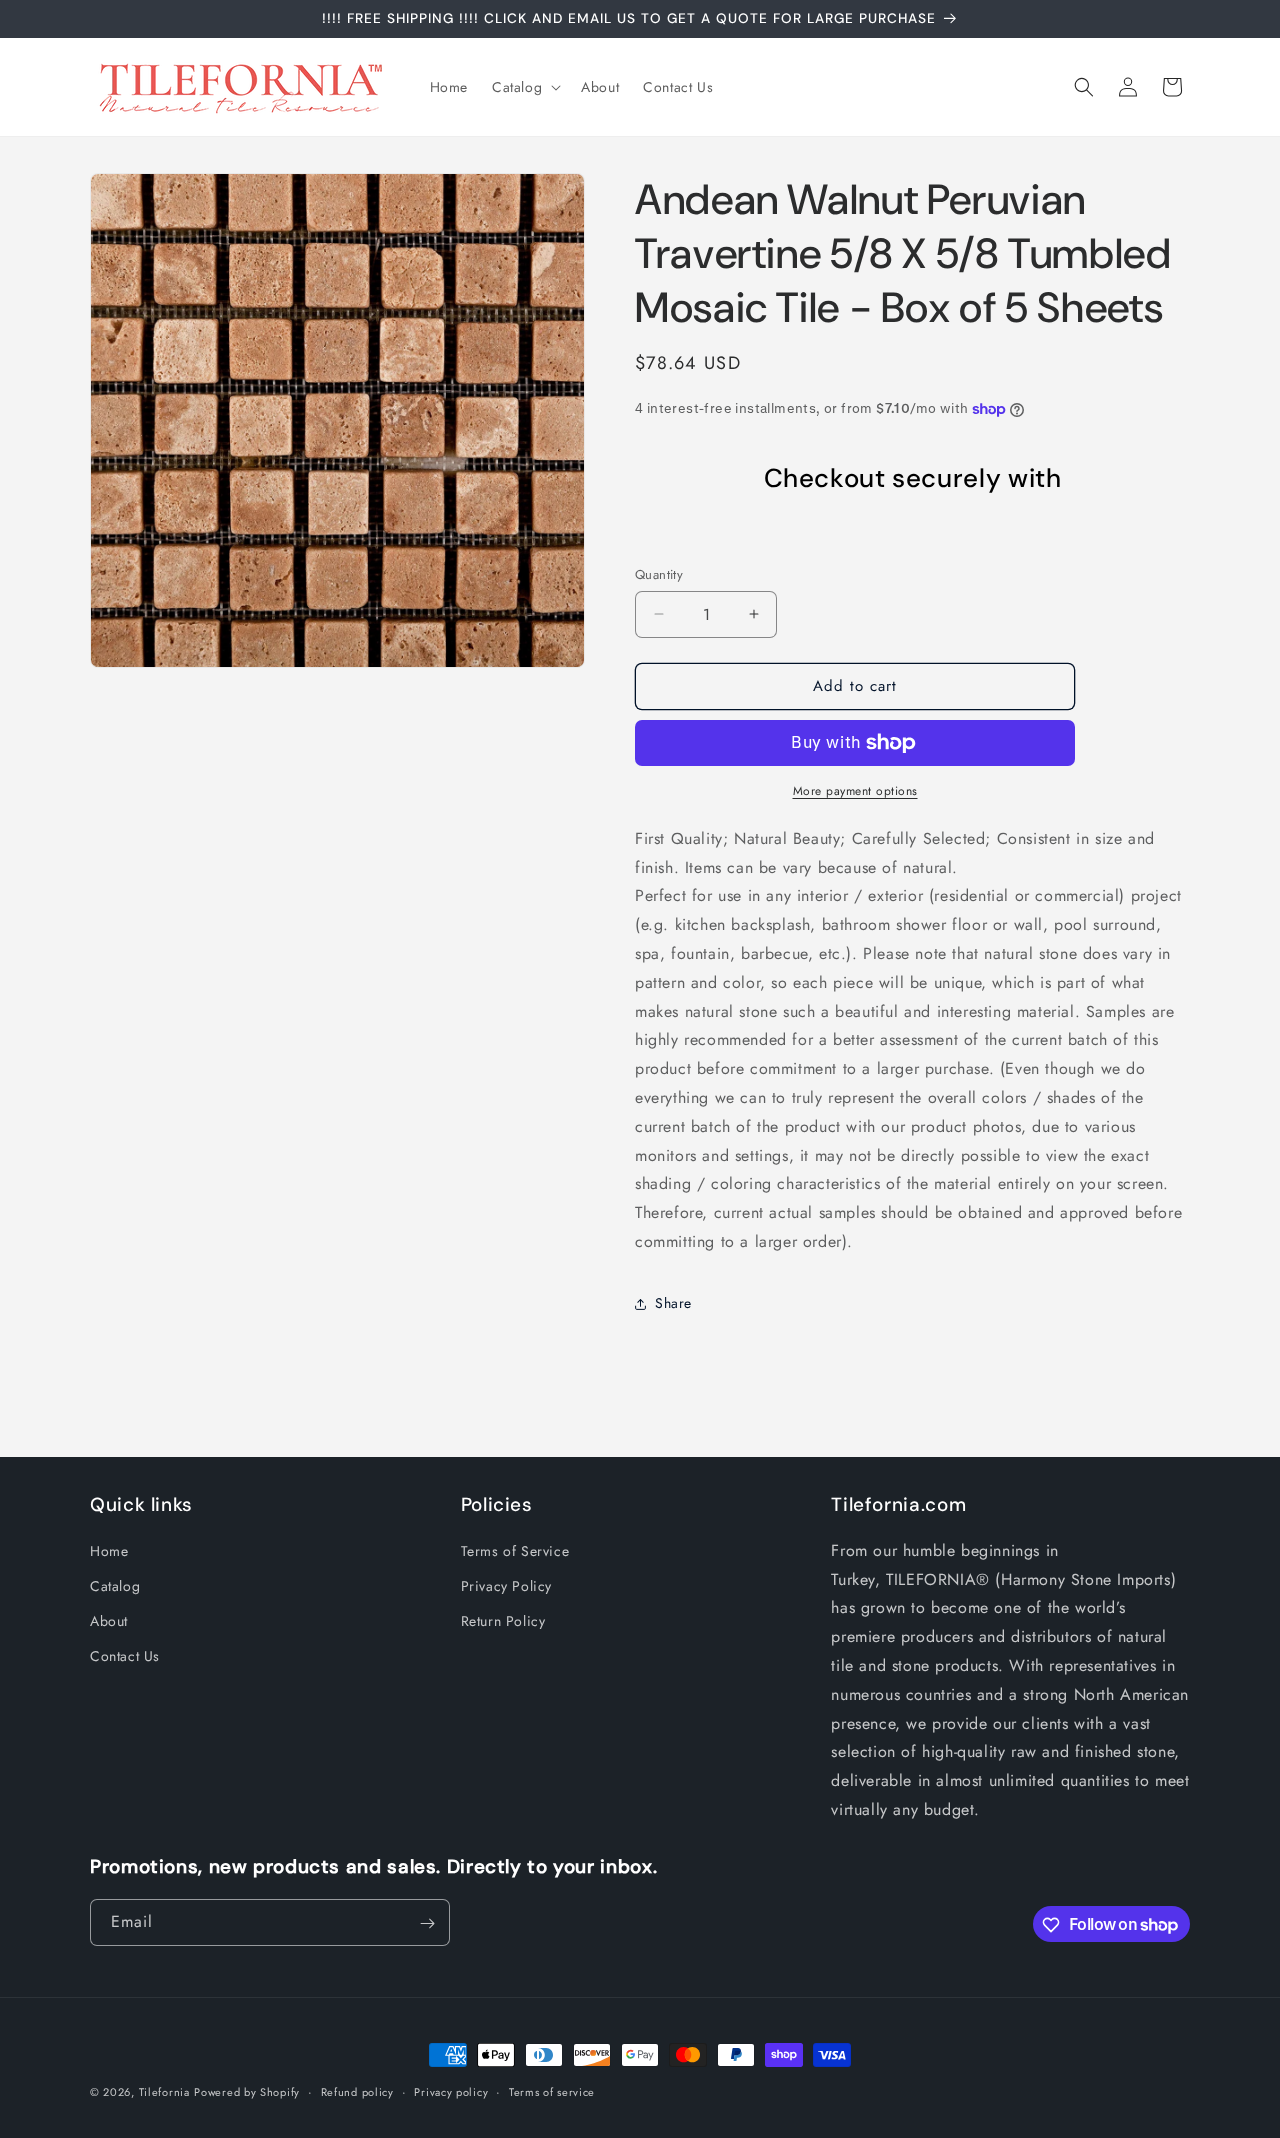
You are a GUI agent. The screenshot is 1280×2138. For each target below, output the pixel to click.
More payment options (855, 791)
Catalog (115, 1587)
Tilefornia (164, 2092)
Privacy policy (451, 2091)
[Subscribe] (427, 1923)
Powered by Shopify (247, 2092)
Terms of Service (515, 1551)
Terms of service (552, 2091)
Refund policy (357, 2091)
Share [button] (673, 1303)
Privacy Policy (506, 1587)
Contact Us (125, 1657)
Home (109, 1551)
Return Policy (503, 1622)
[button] (524, 87)
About (109, 1622)
